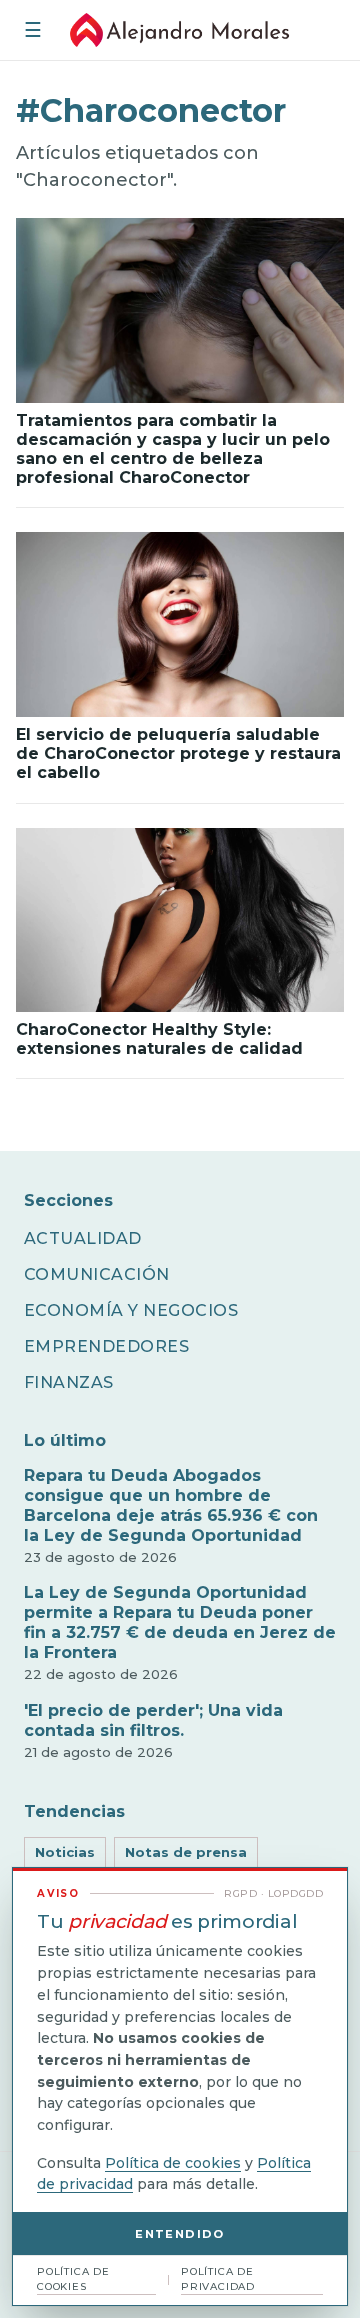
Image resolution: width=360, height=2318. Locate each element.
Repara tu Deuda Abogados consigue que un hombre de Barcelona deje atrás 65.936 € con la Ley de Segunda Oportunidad (171, 1505)
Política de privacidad (218, 2279)
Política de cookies (173, 2163)
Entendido (179, 2234)
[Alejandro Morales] (180, 30)
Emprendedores (106, 1346)
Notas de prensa (186, 1852)
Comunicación (97, 1274)
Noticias (65, 1852)
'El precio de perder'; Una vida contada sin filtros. (153, 1720)
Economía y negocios (131, 1310)
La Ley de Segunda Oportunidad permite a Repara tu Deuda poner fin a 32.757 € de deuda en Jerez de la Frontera (180, 1622)
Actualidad (83, 1238)
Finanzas (69, 1382)
